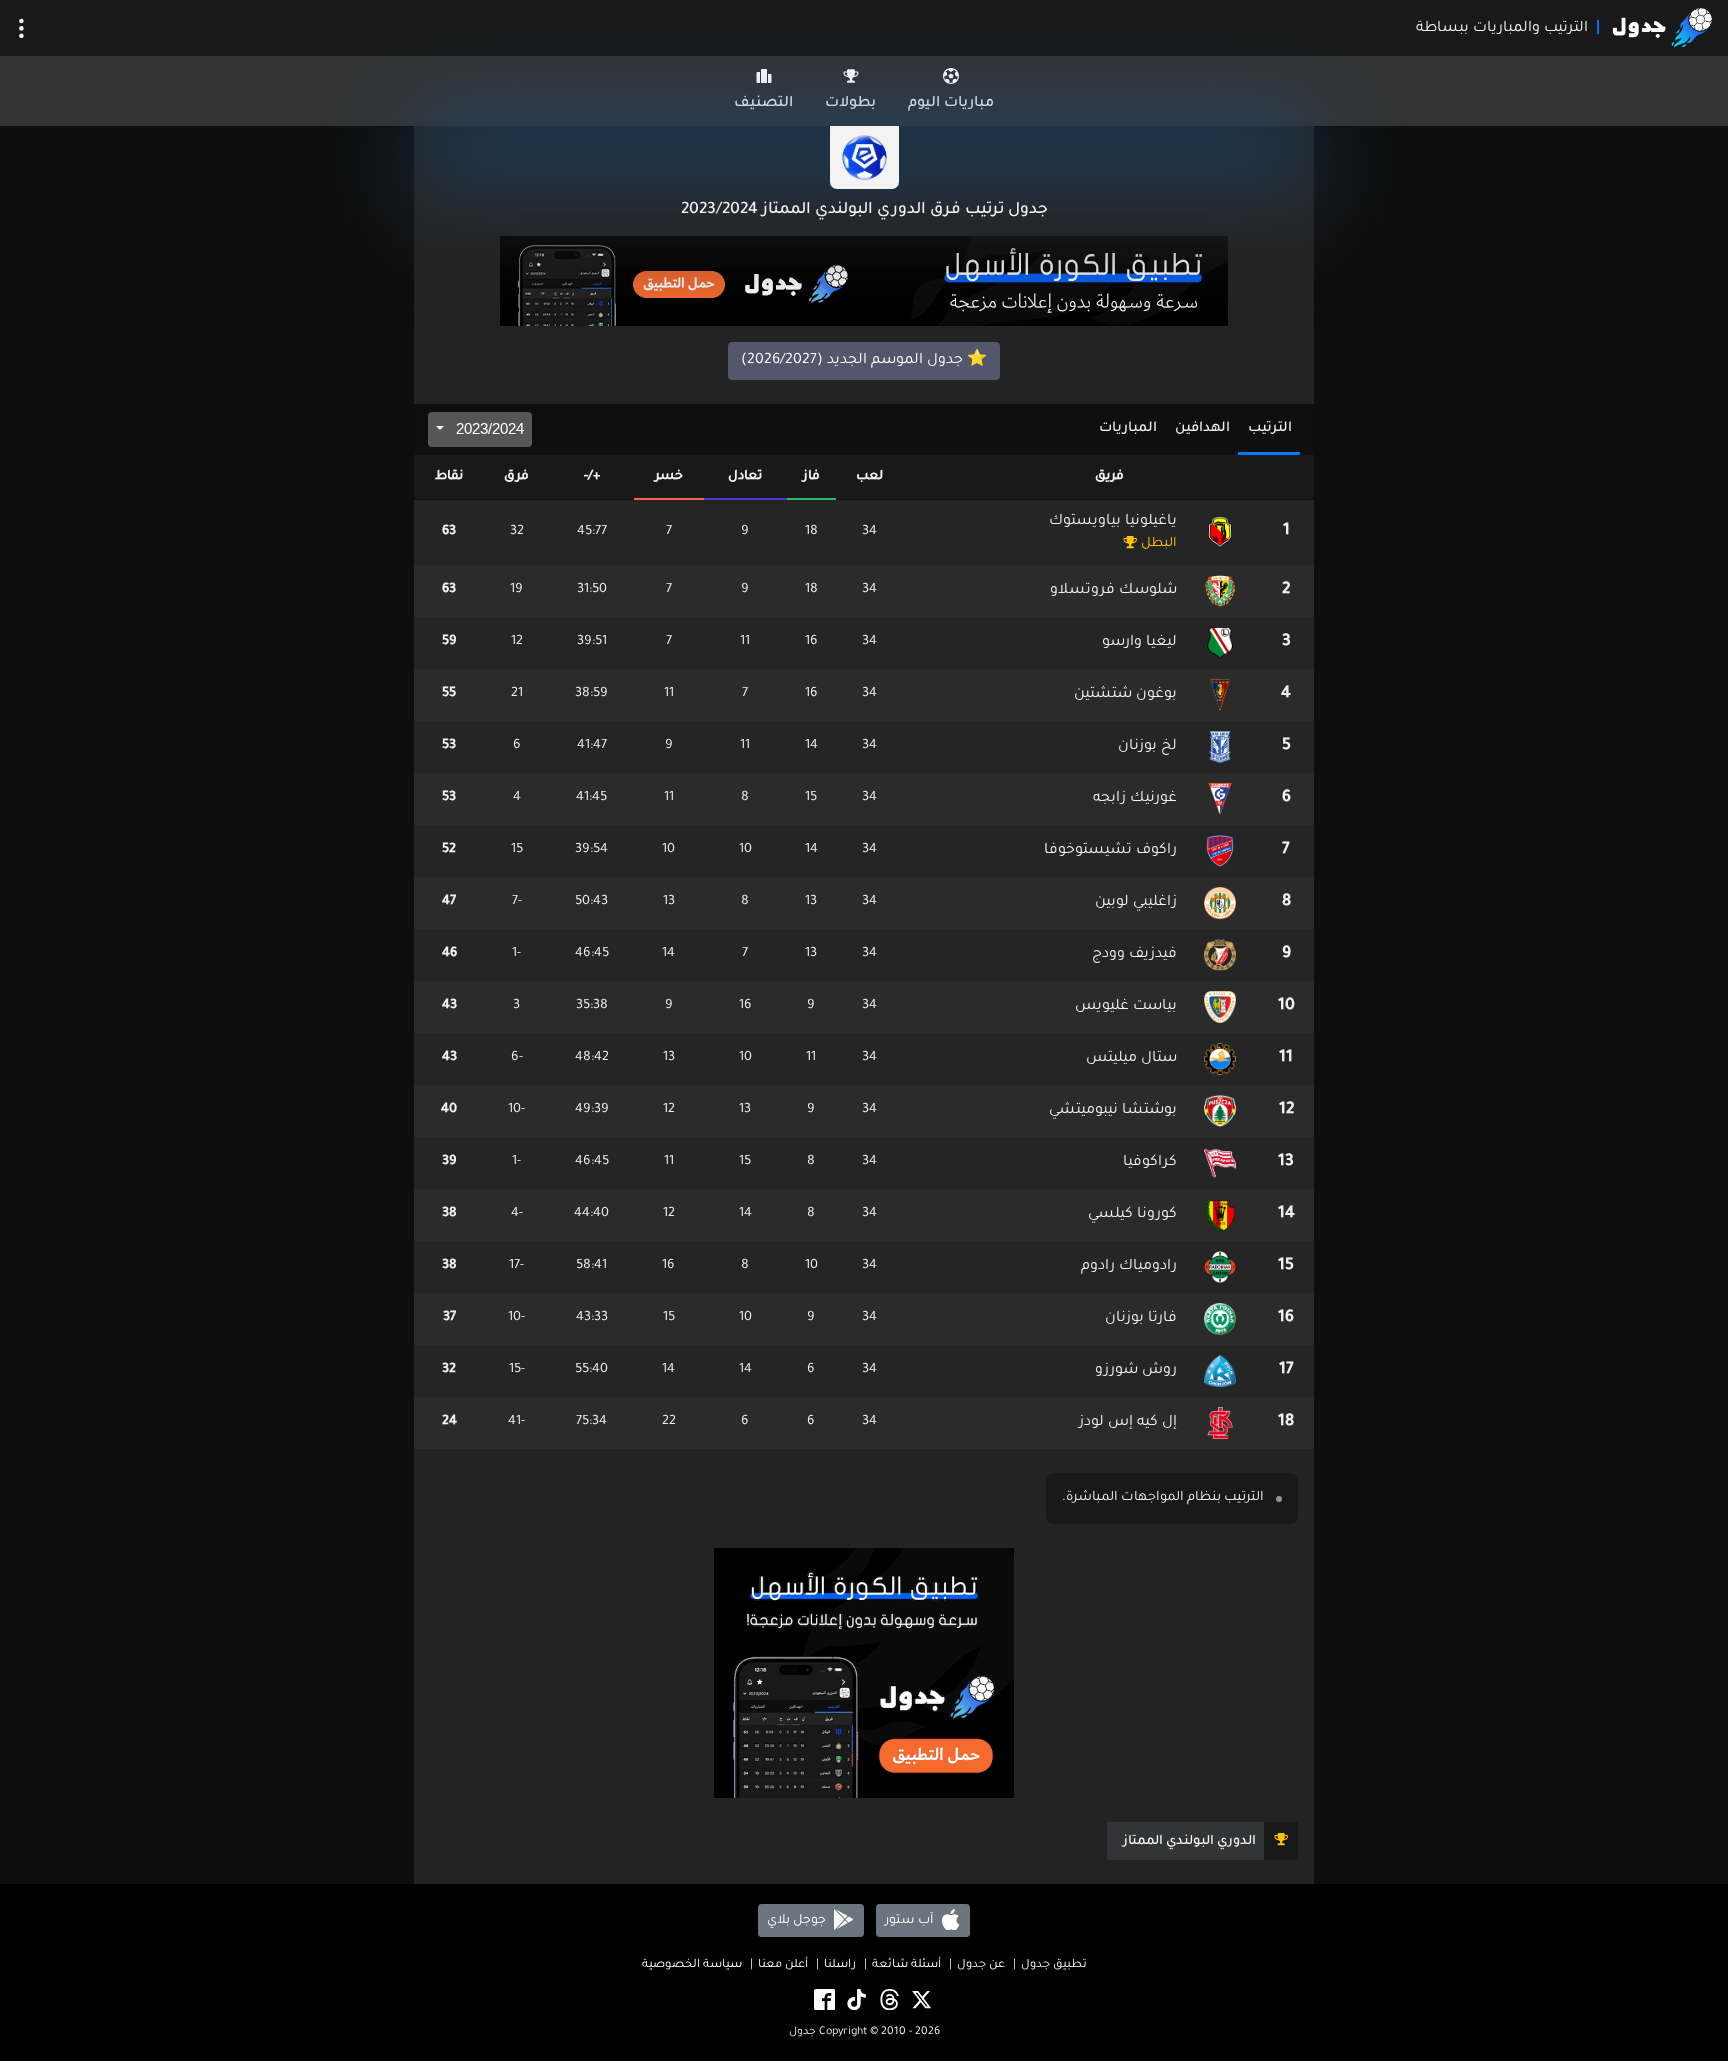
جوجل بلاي (798, 1921)
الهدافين (1202, 428)
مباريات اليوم (951, 104)
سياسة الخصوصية (692, 1965)
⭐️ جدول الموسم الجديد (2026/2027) (864, 361)
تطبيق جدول (1054, 1965)
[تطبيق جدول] (864, 283)
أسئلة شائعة (906, 1965)
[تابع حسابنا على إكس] (920, 2001)
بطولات (850, 104)
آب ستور (910, 1921)
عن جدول (981, 1965)
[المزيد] (21, 28)
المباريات (1128, 428)
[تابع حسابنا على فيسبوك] (823, 2001)
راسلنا (840, 1965)
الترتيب (1270, 428)
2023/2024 (488, 428)
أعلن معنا (783, 1965)
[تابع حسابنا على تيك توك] (855, 2001)
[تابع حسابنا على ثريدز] (888, 2001)
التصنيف (763, 104)
